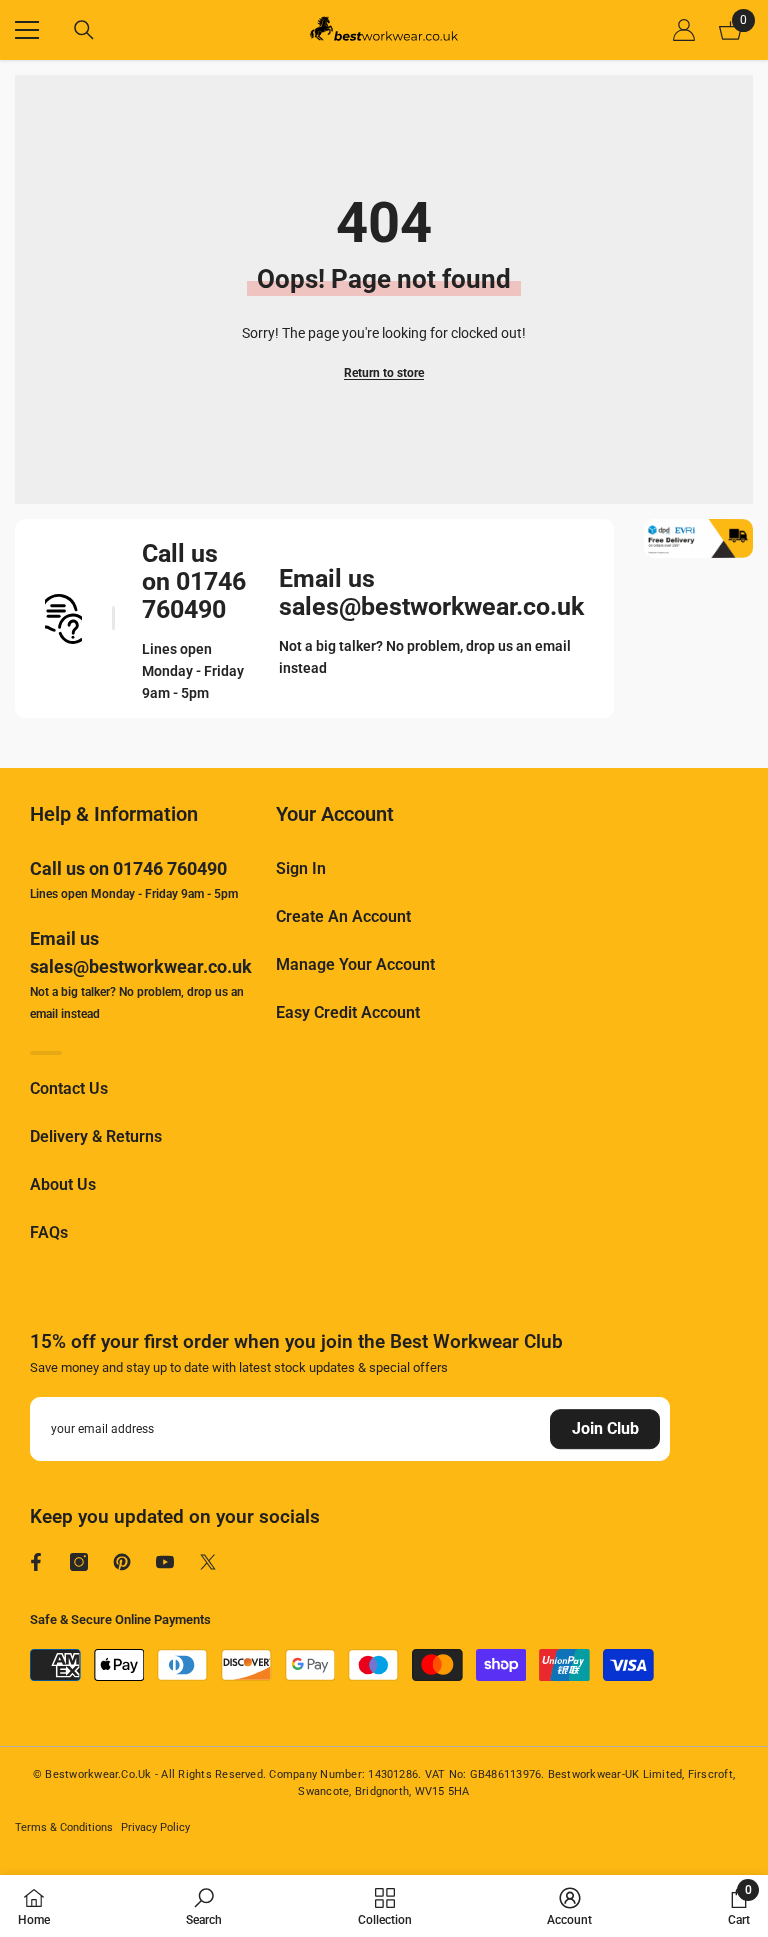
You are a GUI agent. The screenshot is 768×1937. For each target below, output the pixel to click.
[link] (204, 1906)
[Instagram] (79, 1562)
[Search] (84, 30)
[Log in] (684, 30)
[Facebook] (36, 1562)
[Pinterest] (122, 1562)
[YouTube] (165, 1562)
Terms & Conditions (64, 1827)
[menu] (27, 30)
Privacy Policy (155, 1827)
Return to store (384, 373)
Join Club (605, 1428)
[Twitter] (208, 1562)
